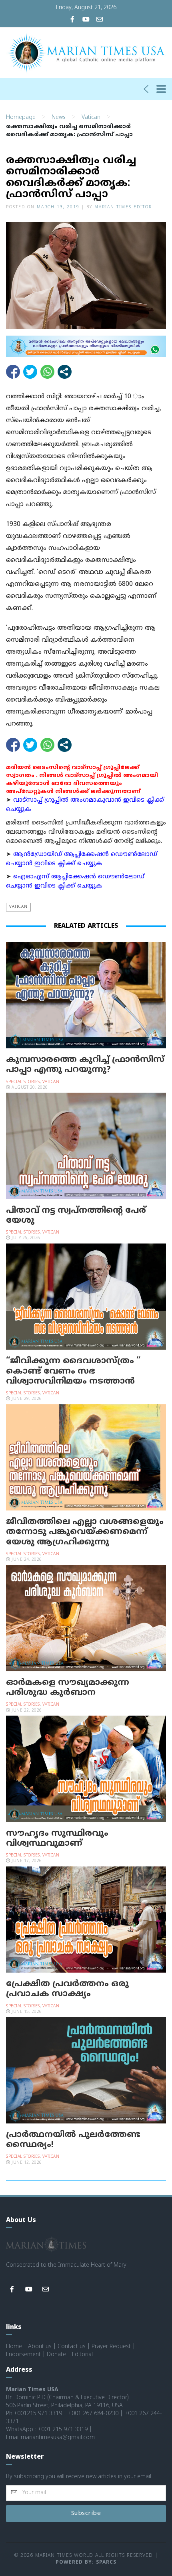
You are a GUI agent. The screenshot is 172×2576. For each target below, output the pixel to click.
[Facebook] (72, 20)
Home (14, 2347)
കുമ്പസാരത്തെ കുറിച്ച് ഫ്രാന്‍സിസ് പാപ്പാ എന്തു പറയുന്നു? (85, 1065)
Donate (56, 2355)
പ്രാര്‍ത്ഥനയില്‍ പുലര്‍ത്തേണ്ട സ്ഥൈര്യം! (73, 2140)
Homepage (21, 118)
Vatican (91, 118)
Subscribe (86, 2514)
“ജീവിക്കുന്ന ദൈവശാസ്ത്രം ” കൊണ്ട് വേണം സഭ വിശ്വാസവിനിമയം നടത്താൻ (73, 1371)
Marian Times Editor (123, 207)
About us (40, 2347)
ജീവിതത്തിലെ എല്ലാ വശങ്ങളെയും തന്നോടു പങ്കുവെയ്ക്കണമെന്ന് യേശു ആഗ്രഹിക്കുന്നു (85, 1532)
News (59, 118)
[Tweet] (30, 372)
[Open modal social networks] (65, 372)
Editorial (82, 2355)
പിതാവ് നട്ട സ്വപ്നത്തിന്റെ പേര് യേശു (76, 1216)
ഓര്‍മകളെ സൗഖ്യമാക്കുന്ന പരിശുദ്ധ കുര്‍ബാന (68, 1688)
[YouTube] (86, 20)
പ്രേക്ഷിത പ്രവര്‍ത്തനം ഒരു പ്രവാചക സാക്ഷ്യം (67, 1989)
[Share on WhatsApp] (47, 372)
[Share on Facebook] (13, 372)
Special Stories (23, 1082)
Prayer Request (111, 2347)
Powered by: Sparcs (86, 2563)
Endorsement (23, 2355)
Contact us (72, 2347)
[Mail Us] (100, 20)
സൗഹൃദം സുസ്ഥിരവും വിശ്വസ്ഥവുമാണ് (57, 1839)
